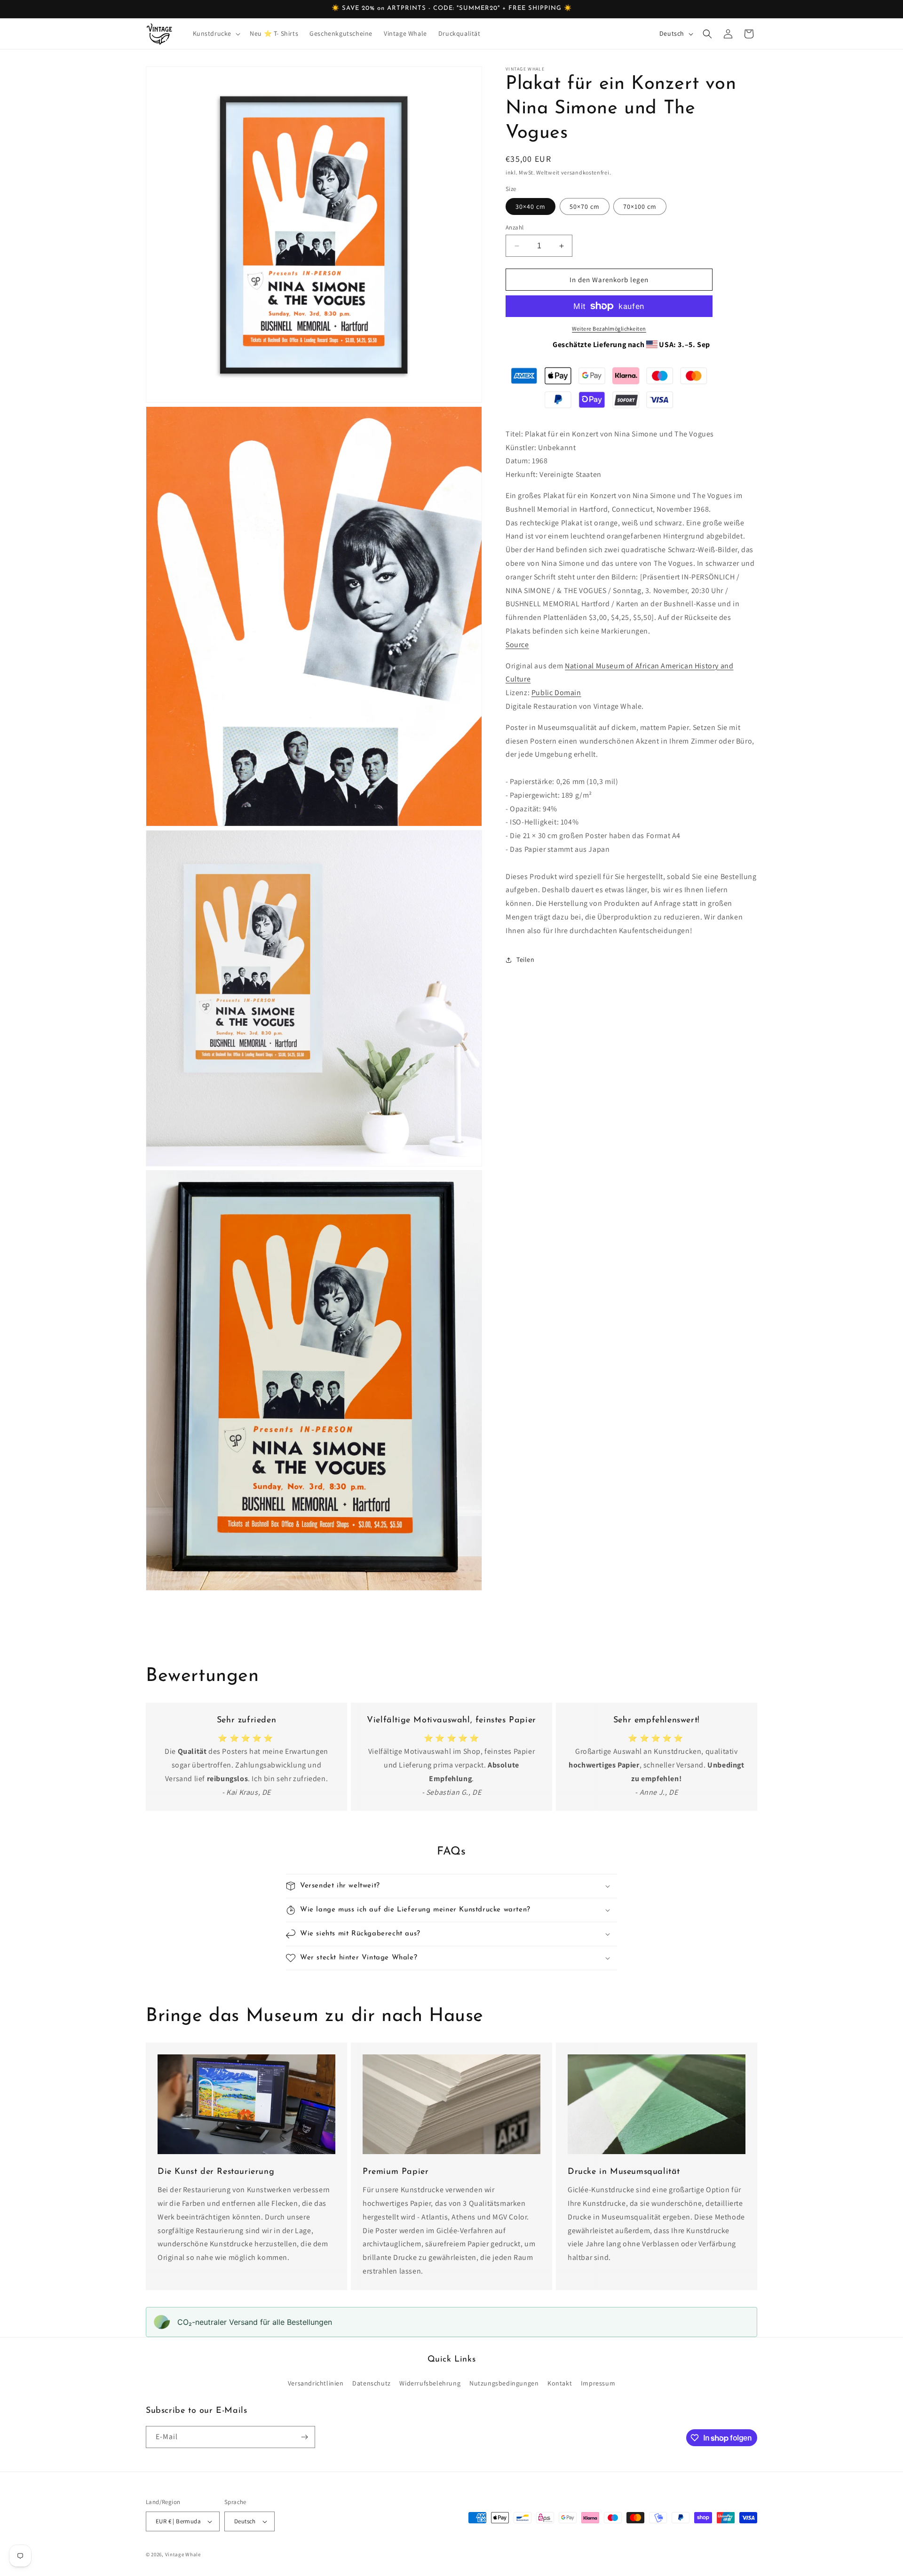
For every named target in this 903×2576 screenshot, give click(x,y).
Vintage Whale (183, 2554)
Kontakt (560, 2383)
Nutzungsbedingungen (504, 2383)
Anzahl (515, 227)
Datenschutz (372, 2383)
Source (517, 645)
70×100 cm (640, 206)
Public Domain (556, 693)
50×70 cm (585, 206)
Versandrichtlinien (316, 2383)
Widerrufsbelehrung (430, 2383)
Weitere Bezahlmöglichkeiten (609, 329)
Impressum (598, 2383)
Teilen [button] (526, 959)
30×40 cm (531, 206)
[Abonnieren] (304, 2437)
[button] (216, 33)
